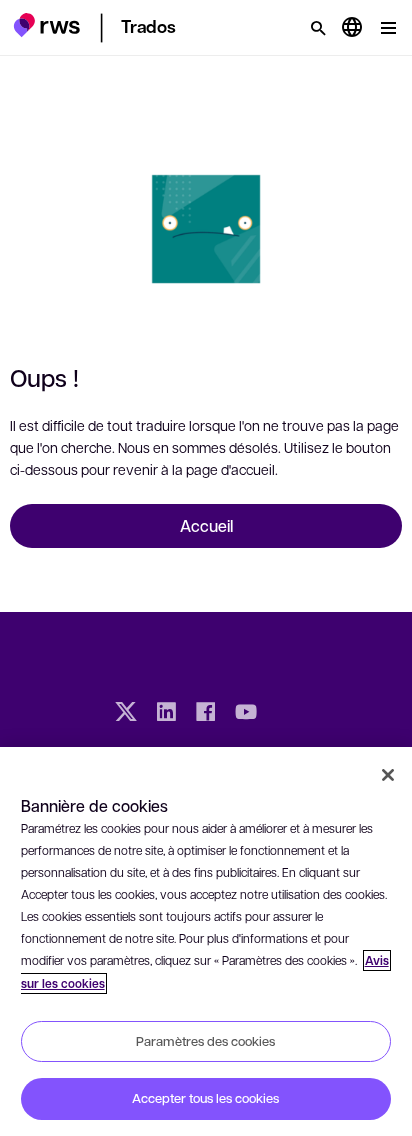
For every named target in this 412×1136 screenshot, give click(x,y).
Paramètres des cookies (205, 1041)
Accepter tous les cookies (205, 1098)
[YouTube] (246, 714)
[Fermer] (388, 775)
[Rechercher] (318, 28)
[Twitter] (126, 714)
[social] (286, 714)
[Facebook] (206, 714)
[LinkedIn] (166, 714)
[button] (46, 25)
